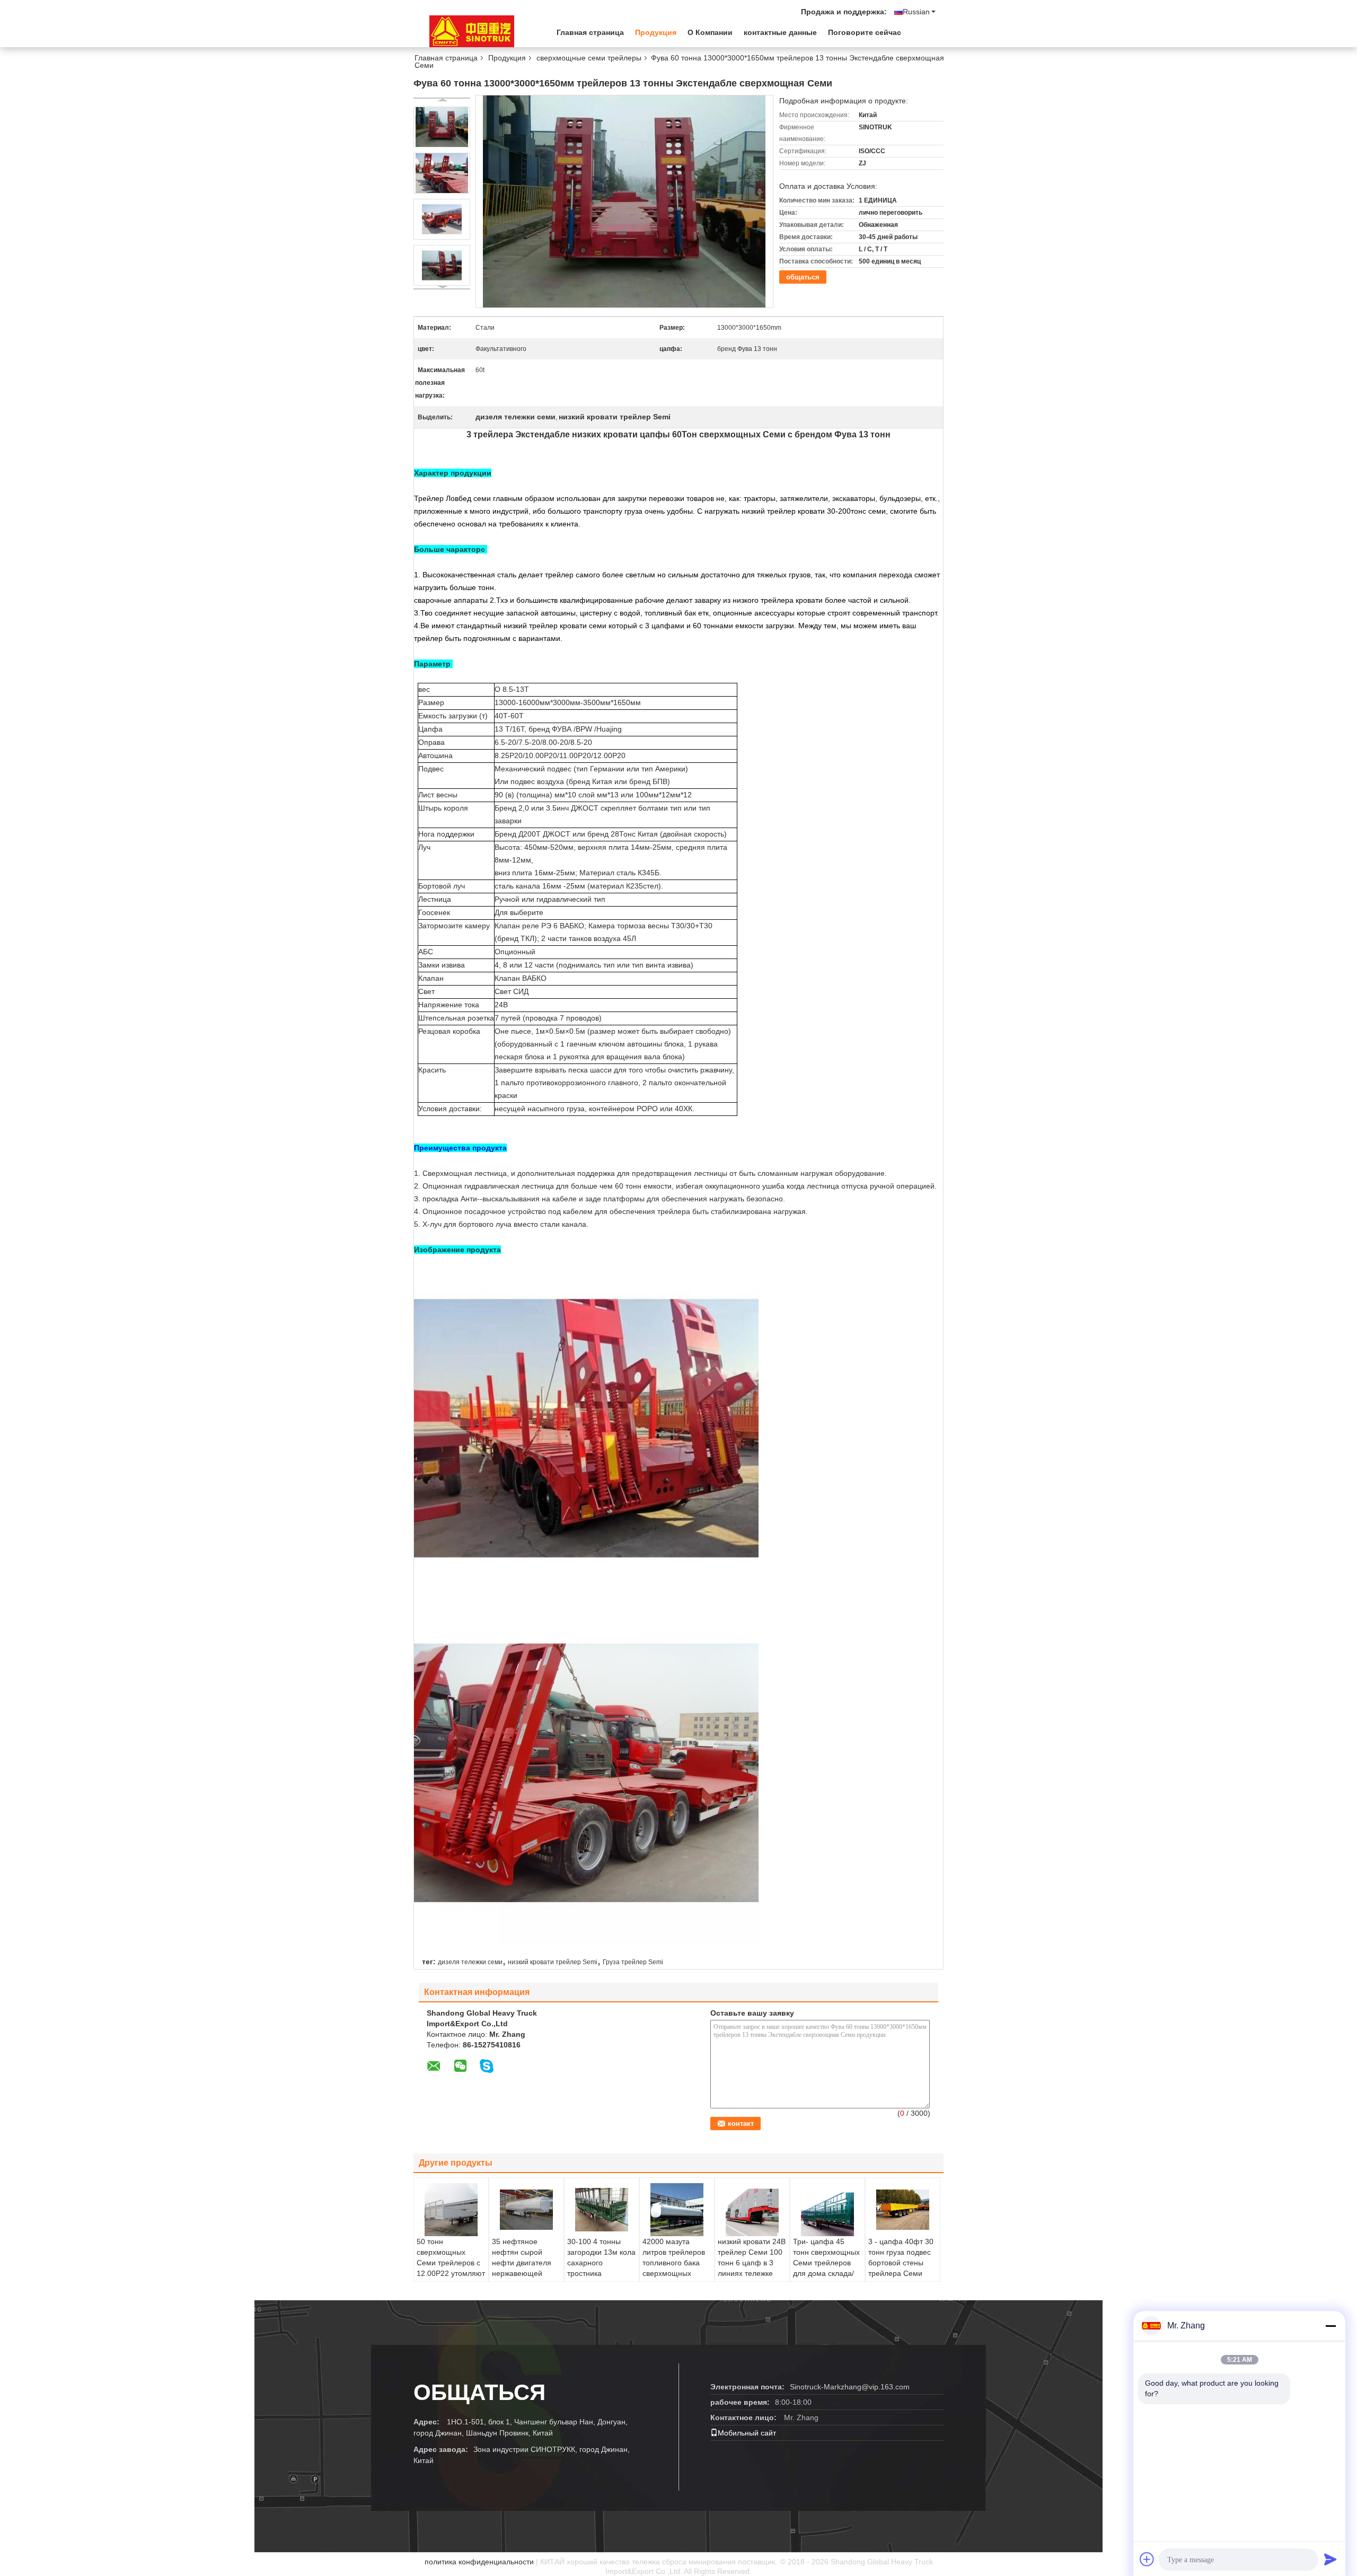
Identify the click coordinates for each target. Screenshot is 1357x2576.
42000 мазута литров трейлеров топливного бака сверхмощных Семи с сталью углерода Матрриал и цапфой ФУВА (677, 2273)
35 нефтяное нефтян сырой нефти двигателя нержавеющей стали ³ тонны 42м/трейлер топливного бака (525, 2273)
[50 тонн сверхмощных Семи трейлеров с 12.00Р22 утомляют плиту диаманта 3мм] (451, 2210)
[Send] (1330, 2559)
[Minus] (1330, 2326)
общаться (803, 277)
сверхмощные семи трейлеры (589, 58)
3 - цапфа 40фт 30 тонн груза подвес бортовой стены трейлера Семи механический (901, 2263)
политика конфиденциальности (479, 2562)
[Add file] (1147, 2559)
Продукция (656, 32)
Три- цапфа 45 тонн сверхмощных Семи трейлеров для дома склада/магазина (826, 2263)
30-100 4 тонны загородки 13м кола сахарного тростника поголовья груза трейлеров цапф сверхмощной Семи (601, 2279)
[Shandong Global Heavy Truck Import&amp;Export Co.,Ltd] (472, 31)
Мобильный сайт (747, 2433)
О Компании (710, 32)
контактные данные (780, 32)
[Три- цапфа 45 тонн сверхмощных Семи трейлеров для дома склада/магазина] (827, 2210)
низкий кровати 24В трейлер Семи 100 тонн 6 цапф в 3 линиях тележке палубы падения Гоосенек (752, 2268)
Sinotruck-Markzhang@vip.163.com (850, 2387)
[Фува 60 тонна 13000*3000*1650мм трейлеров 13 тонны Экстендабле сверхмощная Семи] (442, 127)
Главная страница (590, 32)
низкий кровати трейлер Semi (553, 1962)
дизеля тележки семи (470, 1962)
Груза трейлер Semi (633, 1962)
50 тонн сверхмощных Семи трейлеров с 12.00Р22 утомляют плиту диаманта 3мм (451, 2268)
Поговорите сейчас (865, 32)
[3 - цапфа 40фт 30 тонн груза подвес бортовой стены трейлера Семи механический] (903, 2210)
